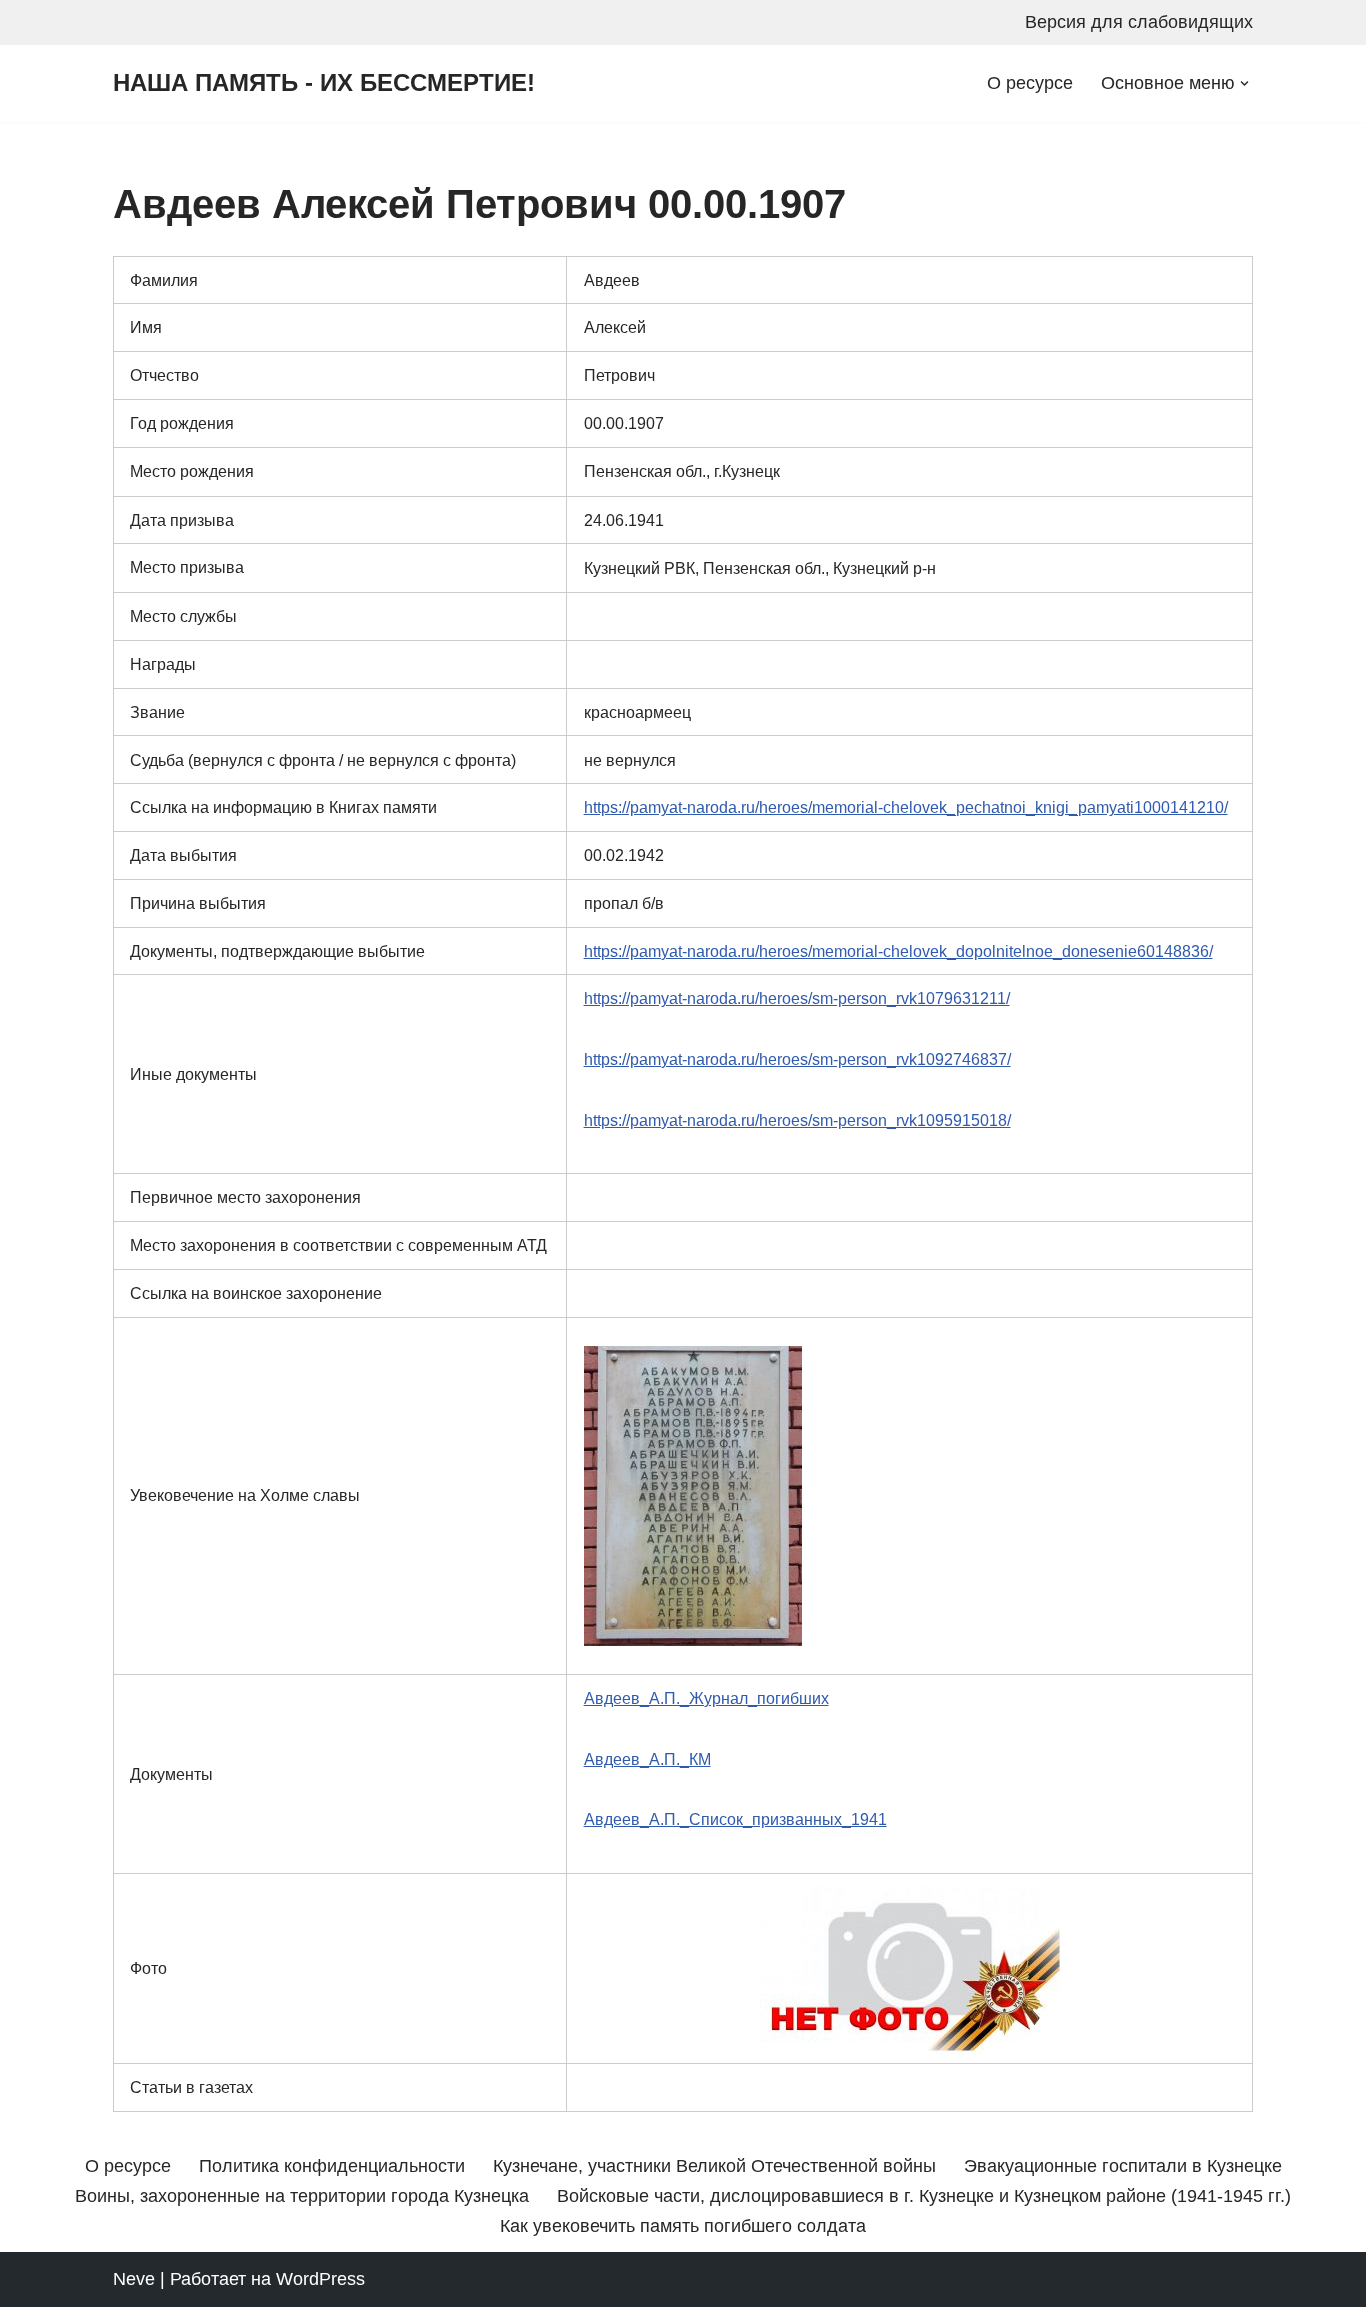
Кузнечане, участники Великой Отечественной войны (714, 2166)
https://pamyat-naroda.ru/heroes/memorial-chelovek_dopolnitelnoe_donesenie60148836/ (898, 951)
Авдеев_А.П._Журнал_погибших (706, 1698)
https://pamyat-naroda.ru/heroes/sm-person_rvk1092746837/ (797, 1059)
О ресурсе (1030, 83)
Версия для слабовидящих (1139, 22)
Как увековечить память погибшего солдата (683, 2226)
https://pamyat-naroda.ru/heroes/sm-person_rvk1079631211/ (797, 998)
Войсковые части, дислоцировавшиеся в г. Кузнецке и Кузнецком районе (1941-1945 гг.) (924, 2196)
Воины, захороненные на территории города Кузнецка (302, 2196)
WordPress (320, 2279)
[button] (1244, 83)
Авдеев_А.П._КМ (647, 1759)
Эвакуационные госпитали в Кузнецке (1123, 2166)
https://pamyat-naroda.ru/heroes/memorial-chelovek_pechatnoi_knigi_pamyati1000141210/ (906, 807)
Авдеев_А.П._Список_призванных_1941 (735, 1819)
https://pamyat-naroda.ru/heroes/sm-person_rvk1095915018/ (797, 1120)
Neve (134, 2279)
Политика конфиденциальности (332, 2166)
